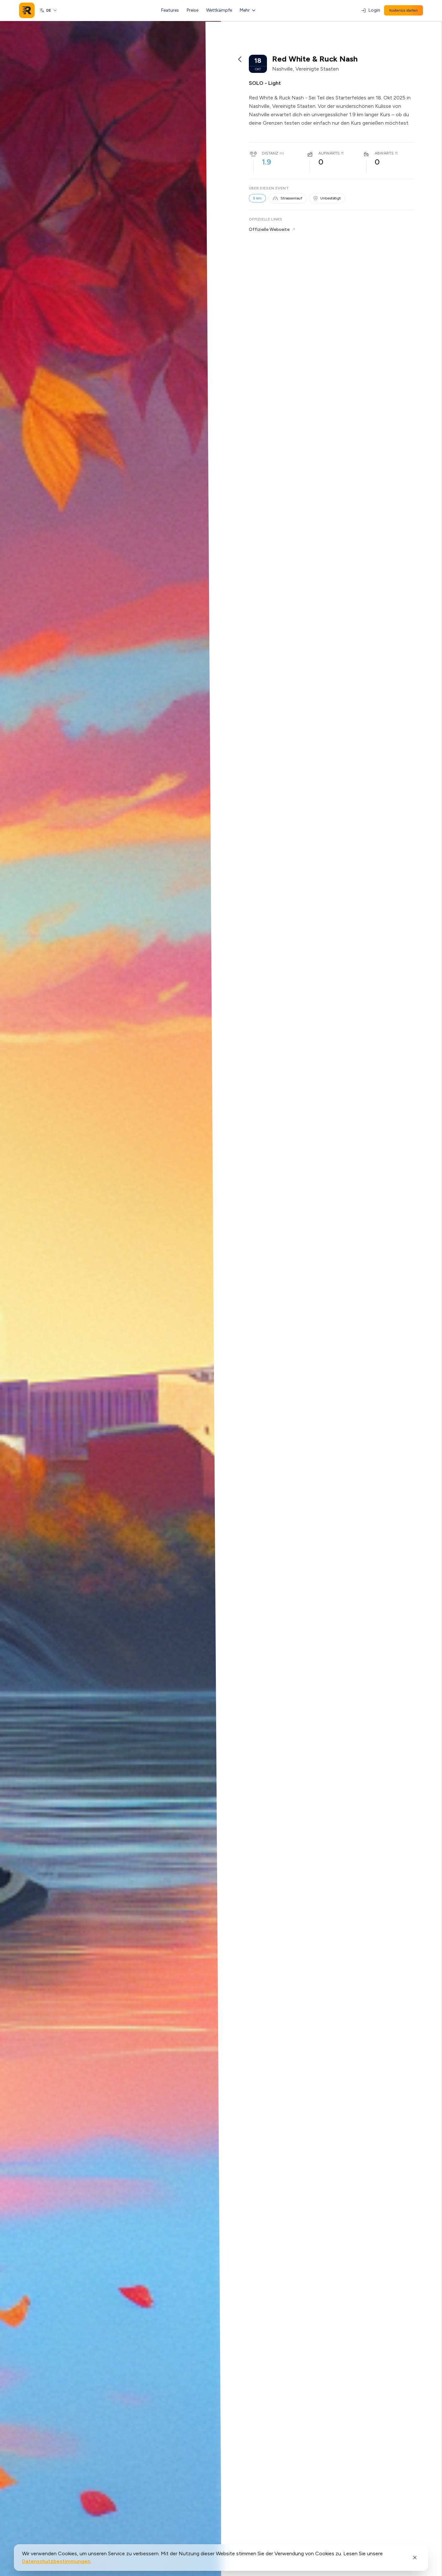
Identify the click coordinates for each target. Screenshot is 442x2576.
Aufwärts (329, 153)
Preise (193, 10)
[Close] (415, 2558)
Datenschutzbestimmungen (56, 2561)
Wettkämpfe (219, 10)
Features (170, 10)
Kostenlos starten (403, 10)
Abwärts (384, 153)
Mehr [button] (245, 10)
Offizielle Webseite (269, 229)
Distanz (270, 153)
